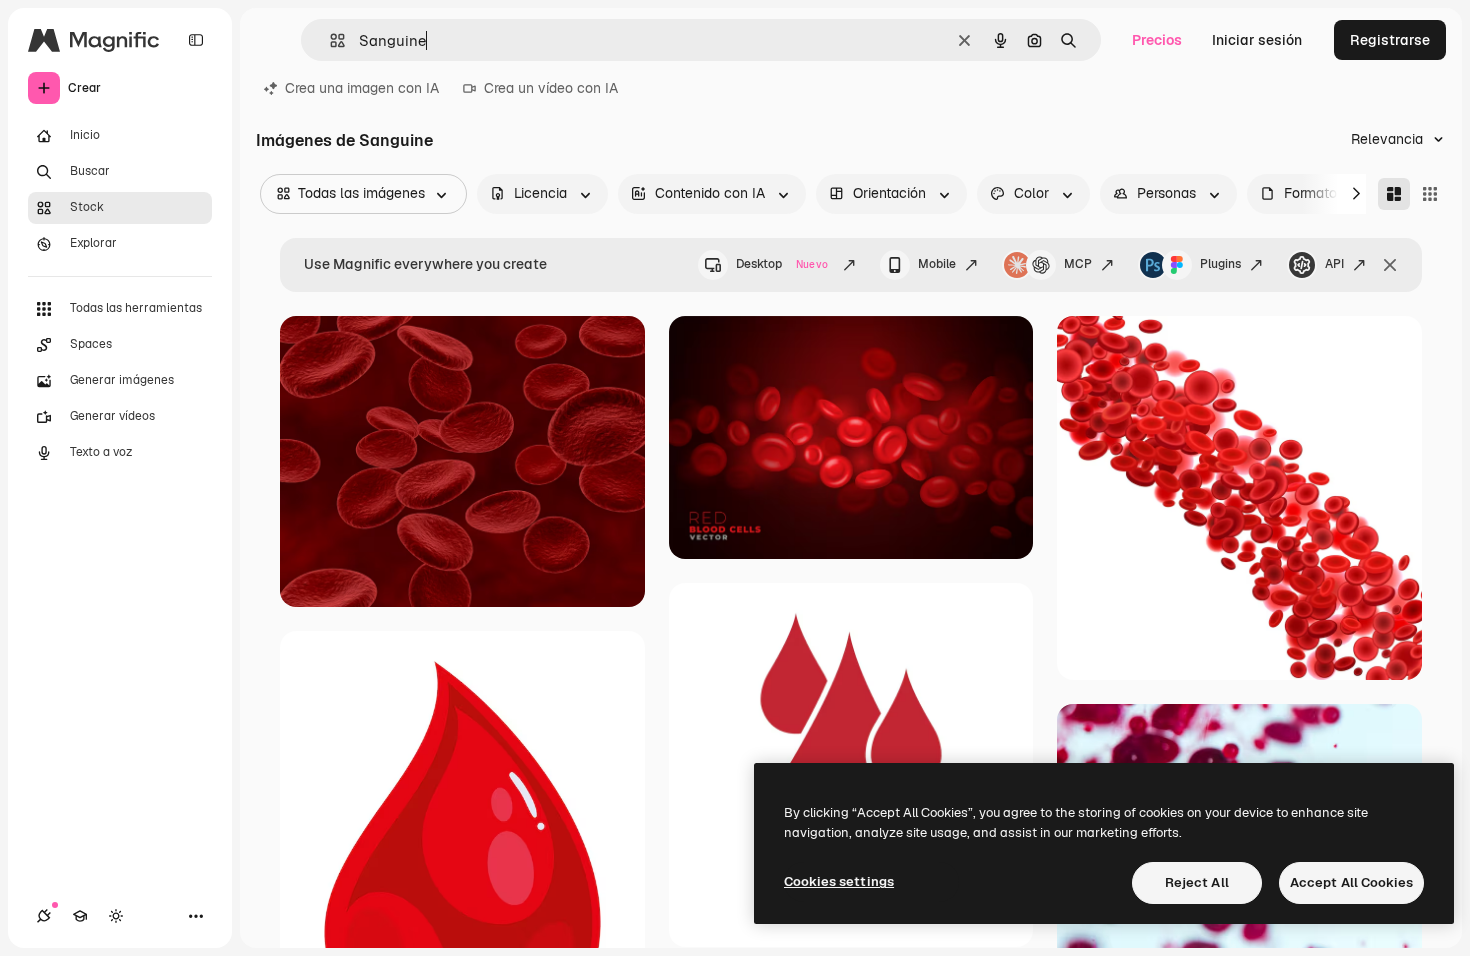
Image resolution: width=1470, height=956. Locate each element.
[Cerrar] (1390, 265)
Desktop (782, 264)
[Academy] (80, 916)
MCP (1078, 264)
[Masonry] (1394, 194)
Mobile (937, 264)
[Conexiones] (44, 916)
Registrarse (1390, 40)
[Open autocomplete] (329, 40)
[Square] (1430, 194)
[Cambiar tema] (116, 916)
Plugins (1220, 264)
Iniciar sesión (1257, 40)
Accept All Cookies (1351, 882)
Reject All (1197, 882)
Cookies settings (839, 881)
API (1334, 264)
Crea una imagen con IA (362, 88)
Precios (1157, 40)
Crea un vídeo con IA (551, 88)
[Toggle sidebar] (196, 40)
